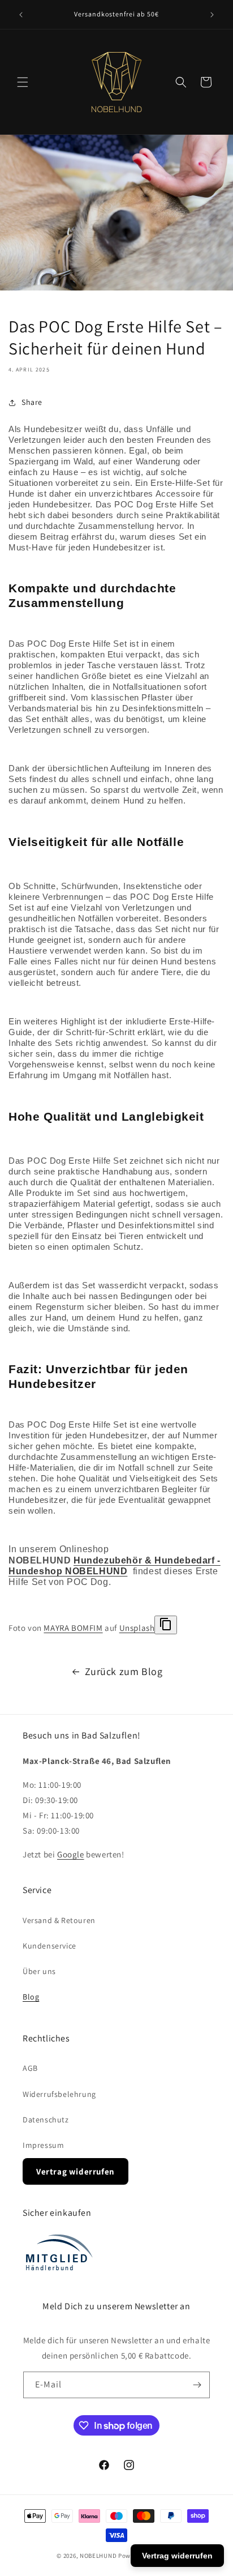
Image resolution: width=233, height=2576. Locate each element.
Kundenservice (49, 1946)
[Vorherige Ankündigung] (21, 15)
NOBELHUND (98, 2556)
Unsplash (137, 1628)
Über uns (39, 1971)
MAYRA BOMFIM (73, 1628)
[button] (23, 82)
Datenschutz (46, 2120)
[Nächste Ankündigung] (212, 15)
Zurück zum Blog (124, 1671)
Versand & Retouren (59, 1920)
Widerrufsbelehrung (59, 2094)
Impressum (43, 2145)
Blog (31, 1997)
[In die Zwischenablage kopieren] (166, 1625)
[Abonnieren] (197, 2385)
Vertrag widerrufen (75, 2171)
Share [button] (32, 402)
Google (71, 1854)
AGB (30, 2068)
